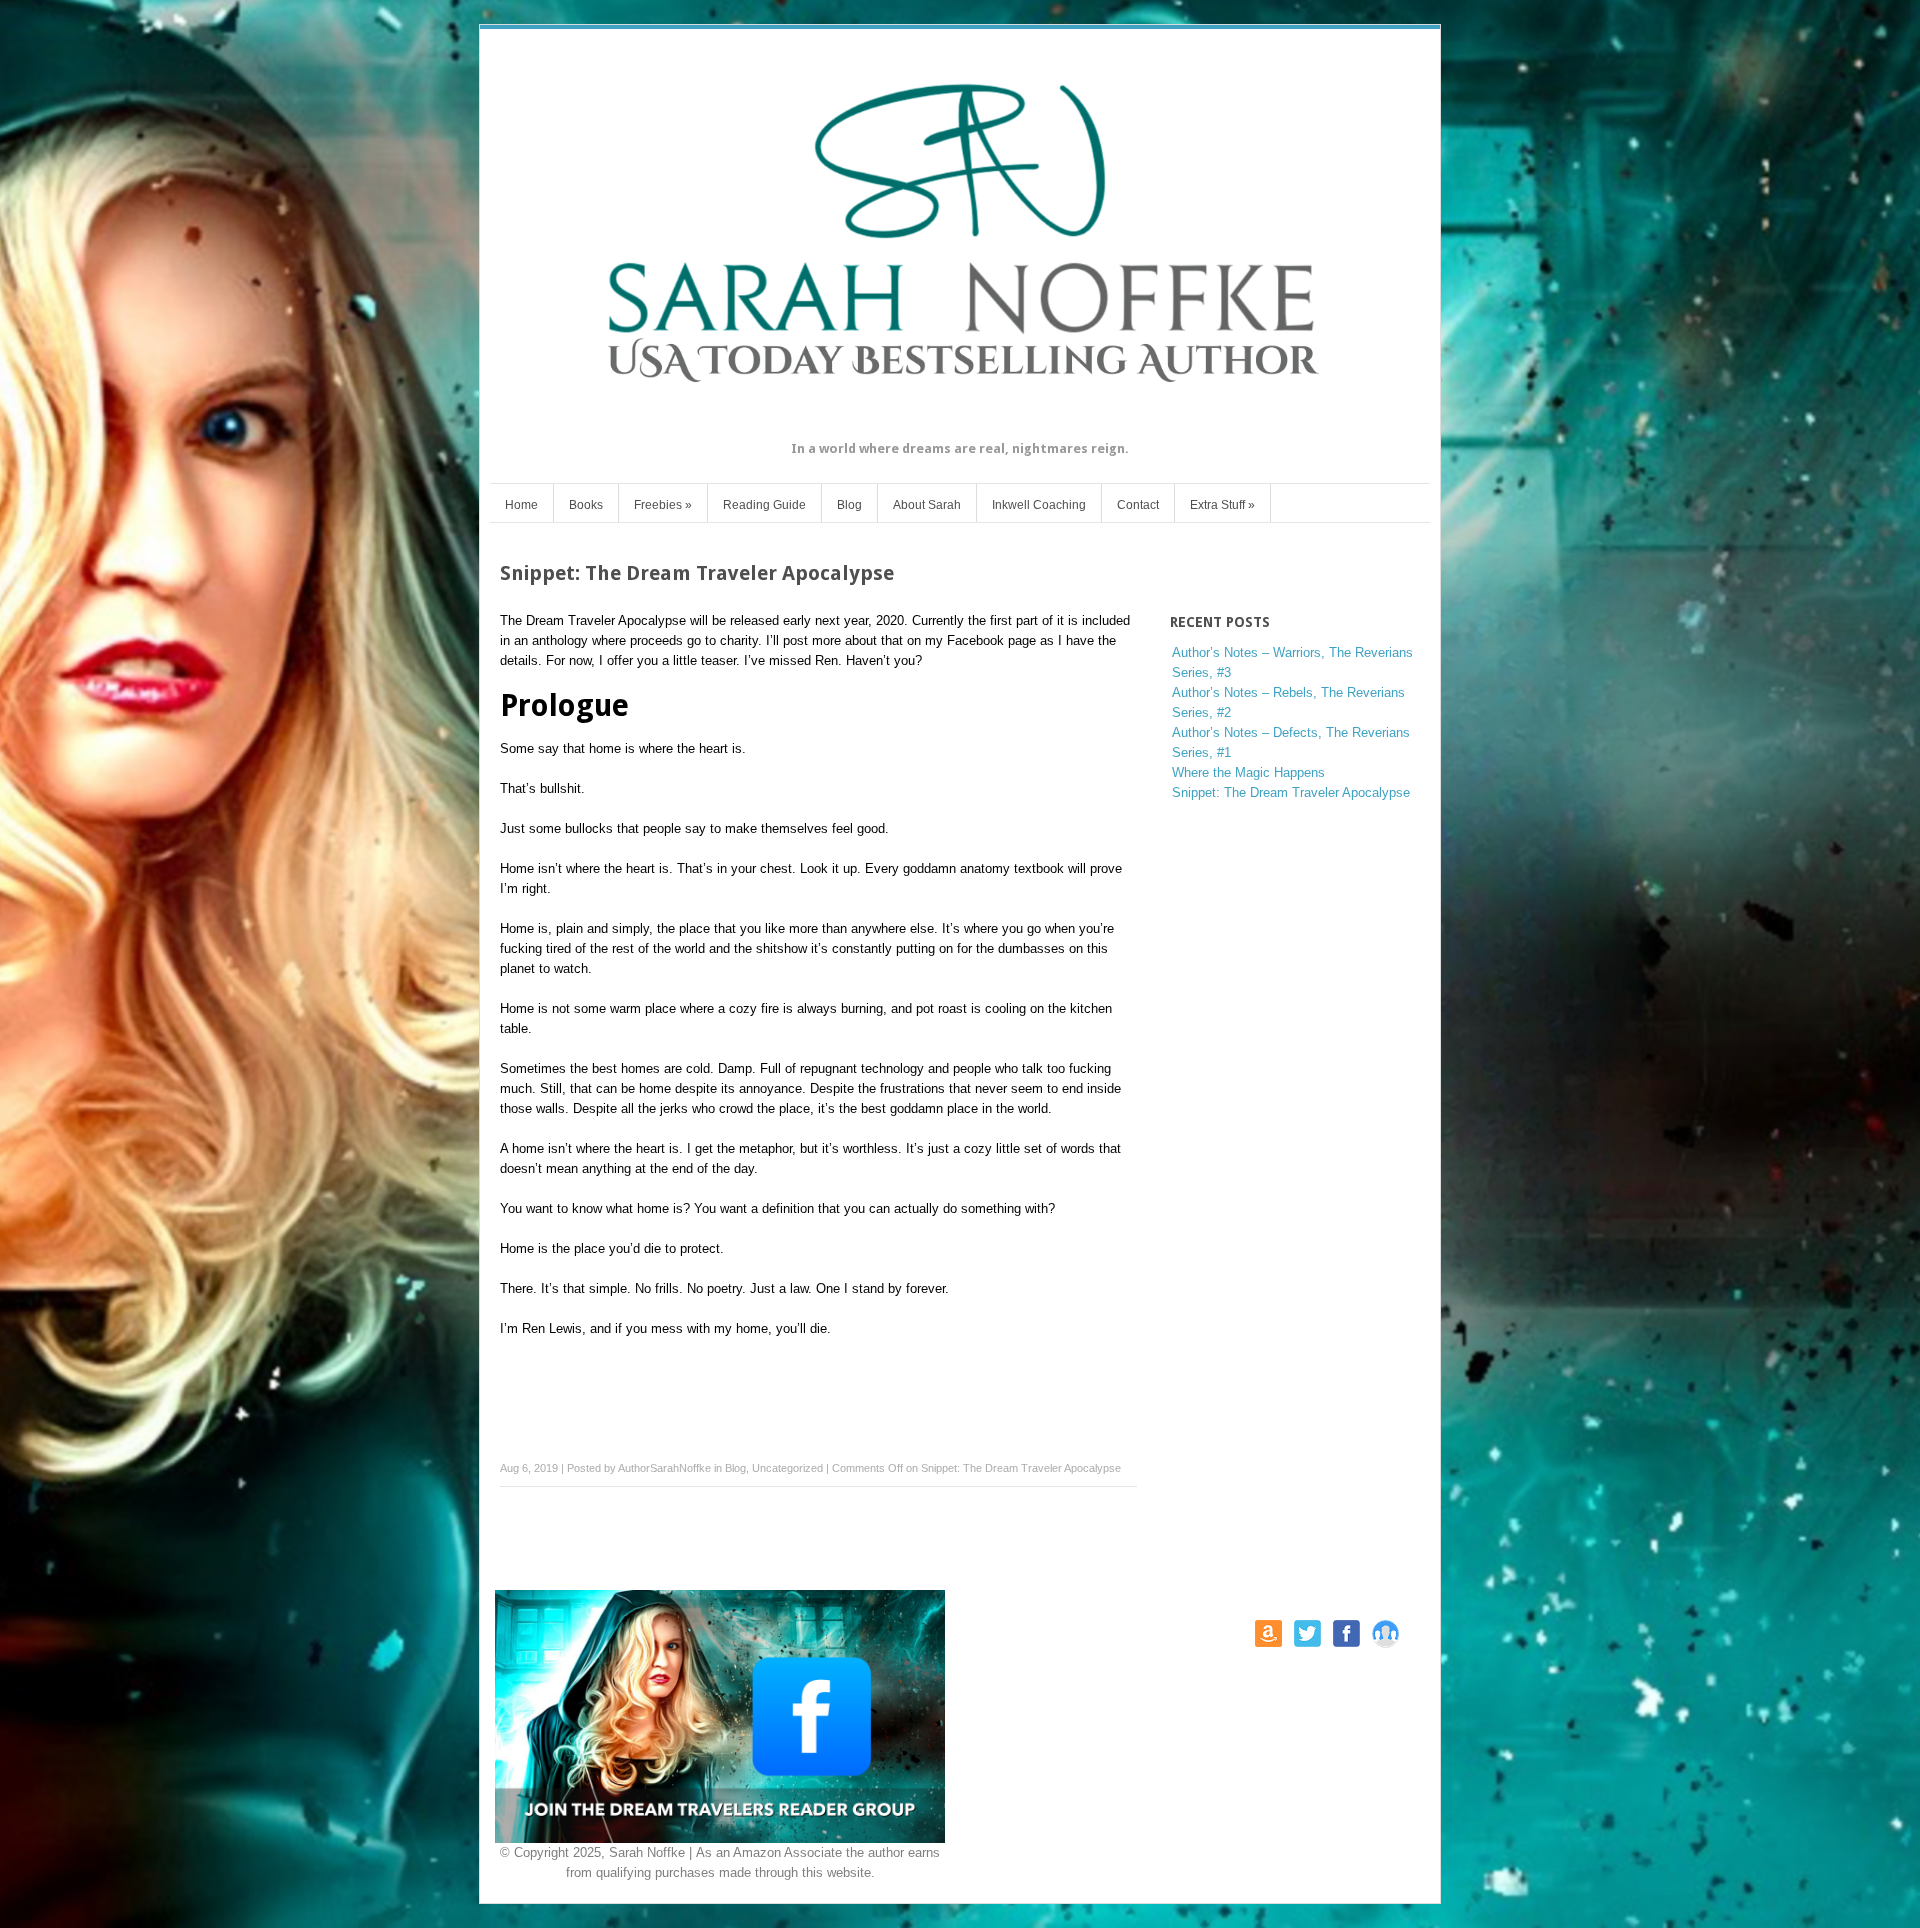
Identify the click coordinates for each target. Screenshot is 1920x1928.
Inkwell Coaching (1039, 505)
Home (521, 505)
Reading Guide (764, 505)
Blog (849, 505)
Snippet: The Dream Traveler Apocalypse (1291, 792)
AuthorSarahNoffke (664, 1468)
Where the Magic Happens (1248, 772)
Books (586, 505)
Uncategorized (787, 1468)
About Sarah (927, 505)
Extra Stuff (1222, 505)
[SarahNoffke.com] (960, 424)
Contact (1138, 505)
